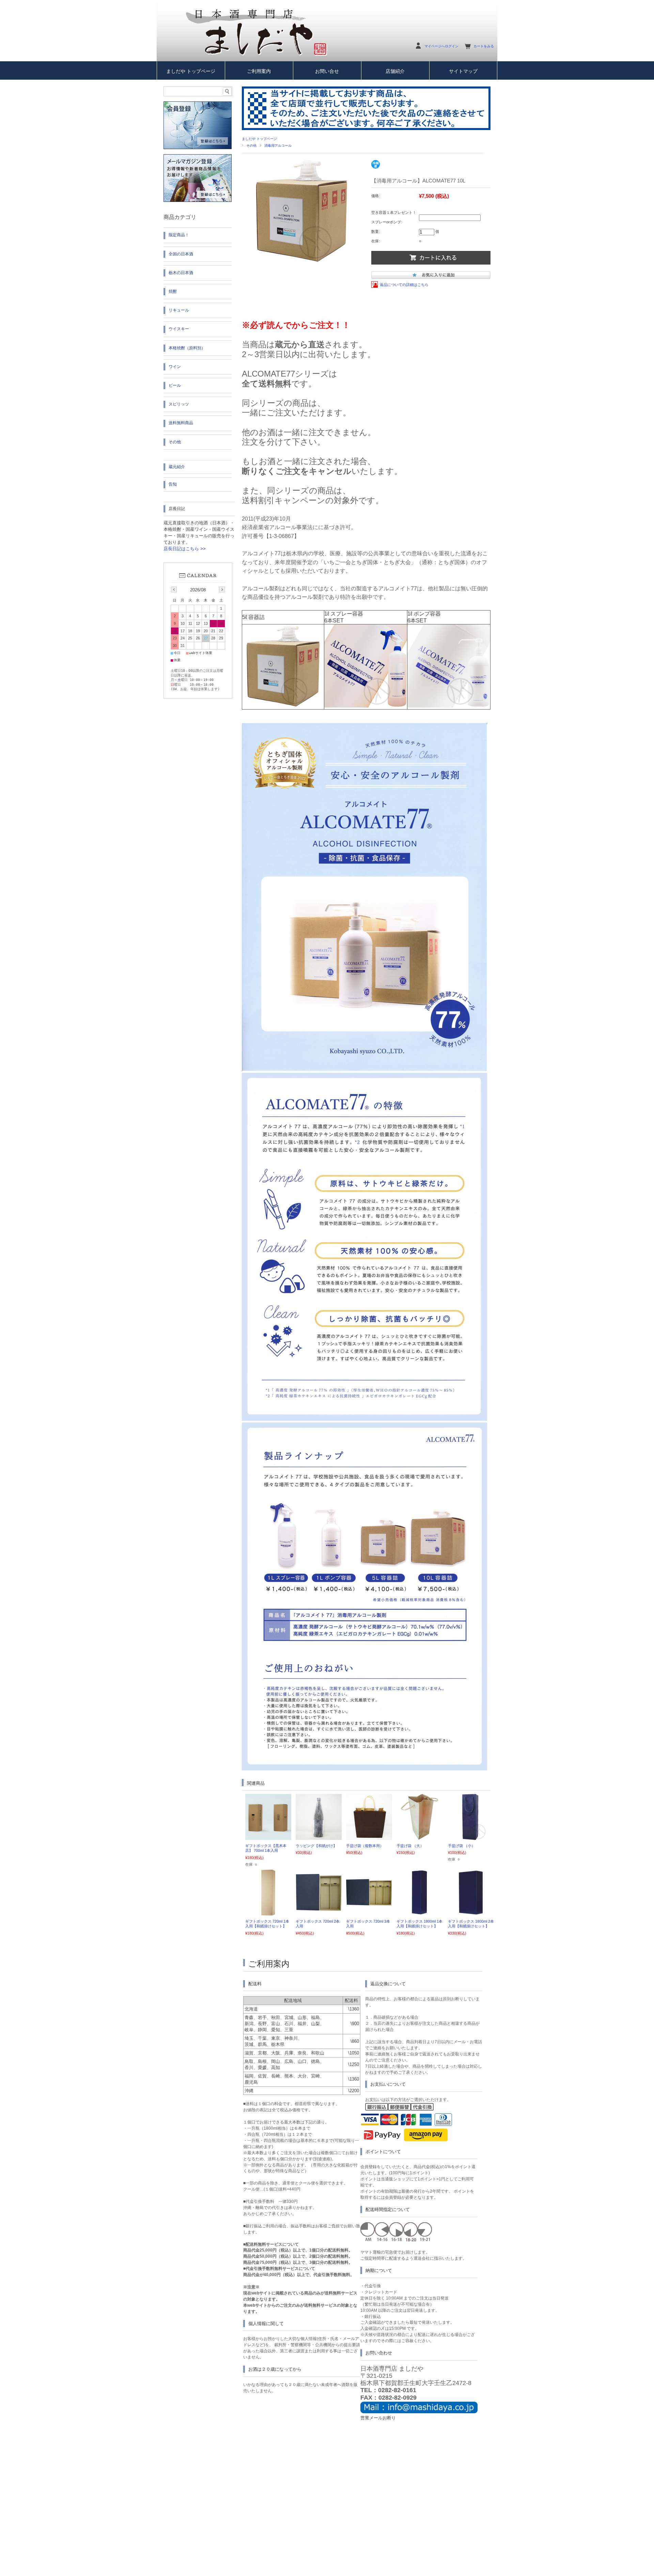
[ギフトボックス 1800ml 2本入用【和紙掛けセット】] (471, 1912)
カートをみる (484, 46)
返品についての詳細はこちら (404, 285)
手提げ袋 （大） (410, 1846)
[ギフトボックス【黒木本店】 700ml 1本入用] (268, 1836)
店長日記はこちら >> (185, 549)
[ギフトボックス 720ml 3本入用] (369, 1903)
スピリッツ (179, 404)
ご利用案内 (259, 71)
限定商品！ (179, 235)
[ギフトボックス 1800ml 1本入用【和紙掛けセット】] (420, 1912)
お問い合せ (327, 71)
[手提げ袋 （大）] (419, 1836)
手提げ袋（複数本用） (365, 1846)
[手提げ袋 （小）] (471, 1836)
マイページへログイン (441, 46)
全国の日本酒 (181, 254)
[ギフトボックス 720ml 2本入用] (319, 1908)
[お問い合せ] (419, 2412)
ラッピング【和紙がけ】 (316, 1846)
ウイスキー (179, 329)
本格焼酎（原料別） (187, 348)
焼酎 (173, 291)
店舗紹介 (395, 71)
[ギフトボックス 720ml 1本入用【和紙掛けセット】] (268, 1912)
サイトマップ (463, 71)
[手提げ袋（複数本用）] (369, 1836)
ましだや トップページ (191, 71)
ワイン (175, 367)
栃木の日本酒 (181, 273)
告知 (173, 484)
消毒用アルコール (278, 146)
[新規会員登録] (198, 148)
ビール (175, 385)
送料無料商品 (181, 423)
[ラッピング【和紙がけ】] (319, 1836)
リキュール (179, 310)
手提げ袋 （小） (462, 1846)
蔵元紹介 (177, 467)
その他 (251, 146)
